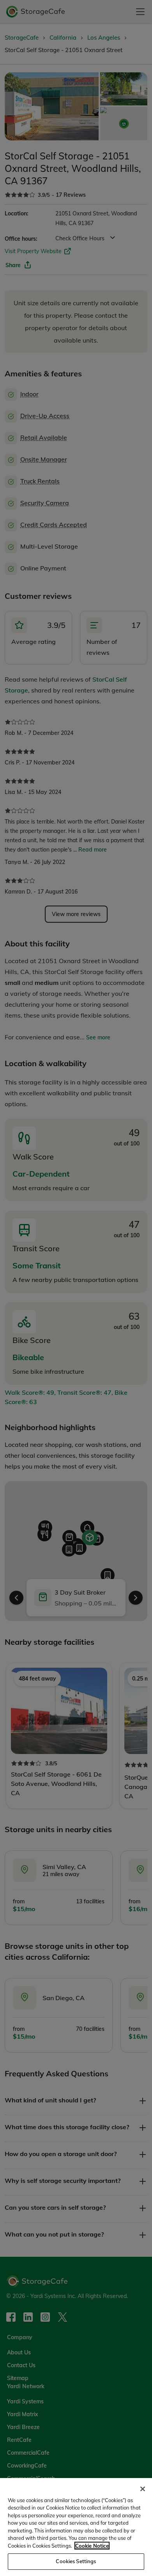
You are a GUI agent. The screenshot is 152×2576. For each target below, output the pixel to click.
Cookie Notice (92, 2546)
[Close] (143, 2489)
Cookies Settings (76, 2561)
